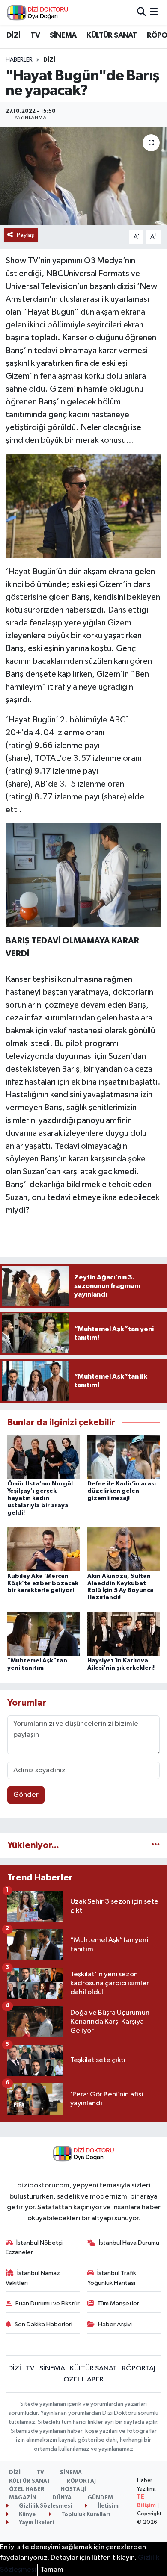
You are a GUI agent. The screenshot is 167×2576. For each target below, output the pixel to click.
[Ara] (142, 12)
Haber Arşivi (115, 2324)
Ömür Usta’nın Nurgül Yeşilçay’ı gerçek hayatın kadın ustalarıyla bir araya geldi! (40, 1498)
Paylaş (25, 235)
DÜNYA (62, 2498)
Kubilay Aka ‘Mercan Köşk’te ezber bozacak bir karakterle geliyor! (43, 1583)
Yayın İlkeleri (36, 2523)
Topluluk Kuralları (85, 2515)
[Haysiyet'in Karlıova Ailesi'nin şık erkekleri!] (124, 1634)
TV (35, 35)
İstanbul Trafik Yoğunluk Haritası (112, 2278)
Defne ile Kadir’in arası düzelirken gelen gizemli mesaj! (122, 1491)
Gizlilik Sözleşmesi (45, 2506)
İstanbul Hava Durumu (129, 2243)
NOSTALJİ (73, 2489)
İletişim (107, 2506)
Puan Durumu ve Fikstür (48, 2303)
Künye (27, 2515)
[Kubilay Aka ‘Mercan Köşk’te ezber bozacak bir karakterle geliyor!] (44, 1549)
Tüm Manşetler (118, 2303)
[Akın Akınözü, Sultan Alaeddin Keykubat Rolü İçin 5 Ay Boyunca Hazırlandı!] (124, 1549)
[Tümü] (156, 1845)
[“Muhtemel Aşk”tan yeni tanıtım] (44, 1634)
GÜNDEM (100, 2498)
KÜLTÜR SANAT (112, 35)
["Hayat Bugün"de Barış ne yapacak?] (83, 176)
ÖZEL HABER (83, 2380)
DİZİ (13, 35)
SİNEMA (63, 35)
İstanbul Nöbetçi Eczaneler (34, 2247)
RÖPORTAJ (139, 2368)
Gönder (26, 1795)
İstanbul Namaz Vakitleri (33, 2278)
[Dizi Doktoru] (38, 12)
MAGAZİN (23, 2498)
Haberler (19, 60)
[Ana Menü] (154, 12)
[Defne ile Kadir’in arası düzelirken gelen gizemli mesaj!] (124, 1457)
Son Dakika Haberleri (43, 2324)
